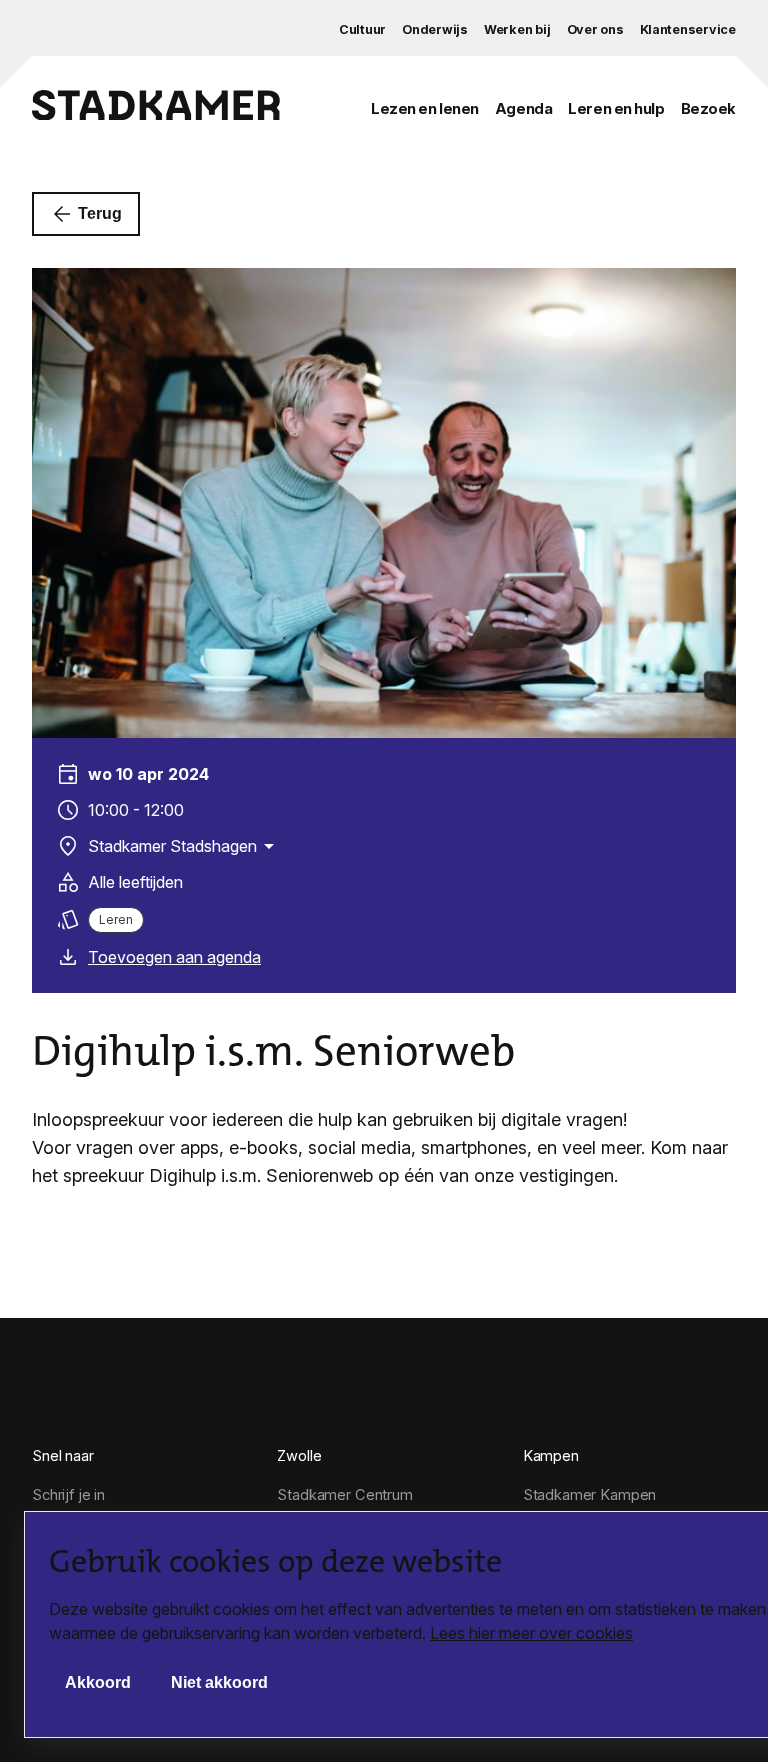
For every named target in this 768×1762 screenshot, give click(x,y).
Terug (100, 213)
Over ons (595, 29)
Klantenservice (688, 29)
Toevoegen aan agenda (174, 957)
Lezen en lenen (425, 109)
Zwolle (299, 1456)
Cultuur (362, 29)
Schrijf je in (68, 1495)
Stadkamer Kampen (590, 1495)
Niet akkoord (219, 1682)
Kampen (551, 1456)
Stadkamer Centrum (345, 1495)
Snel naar (63, 1456)
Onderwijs (435, 29)
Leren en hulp (616, 109)
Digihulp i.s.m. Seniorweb (273, 1051)
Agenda (523, 109)
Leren (116, 919)
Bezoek (708, 109)
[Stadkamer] (156, 108)
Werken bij (517, 29)
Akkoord (98, 1682)
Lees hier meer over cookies (531, 1633)
